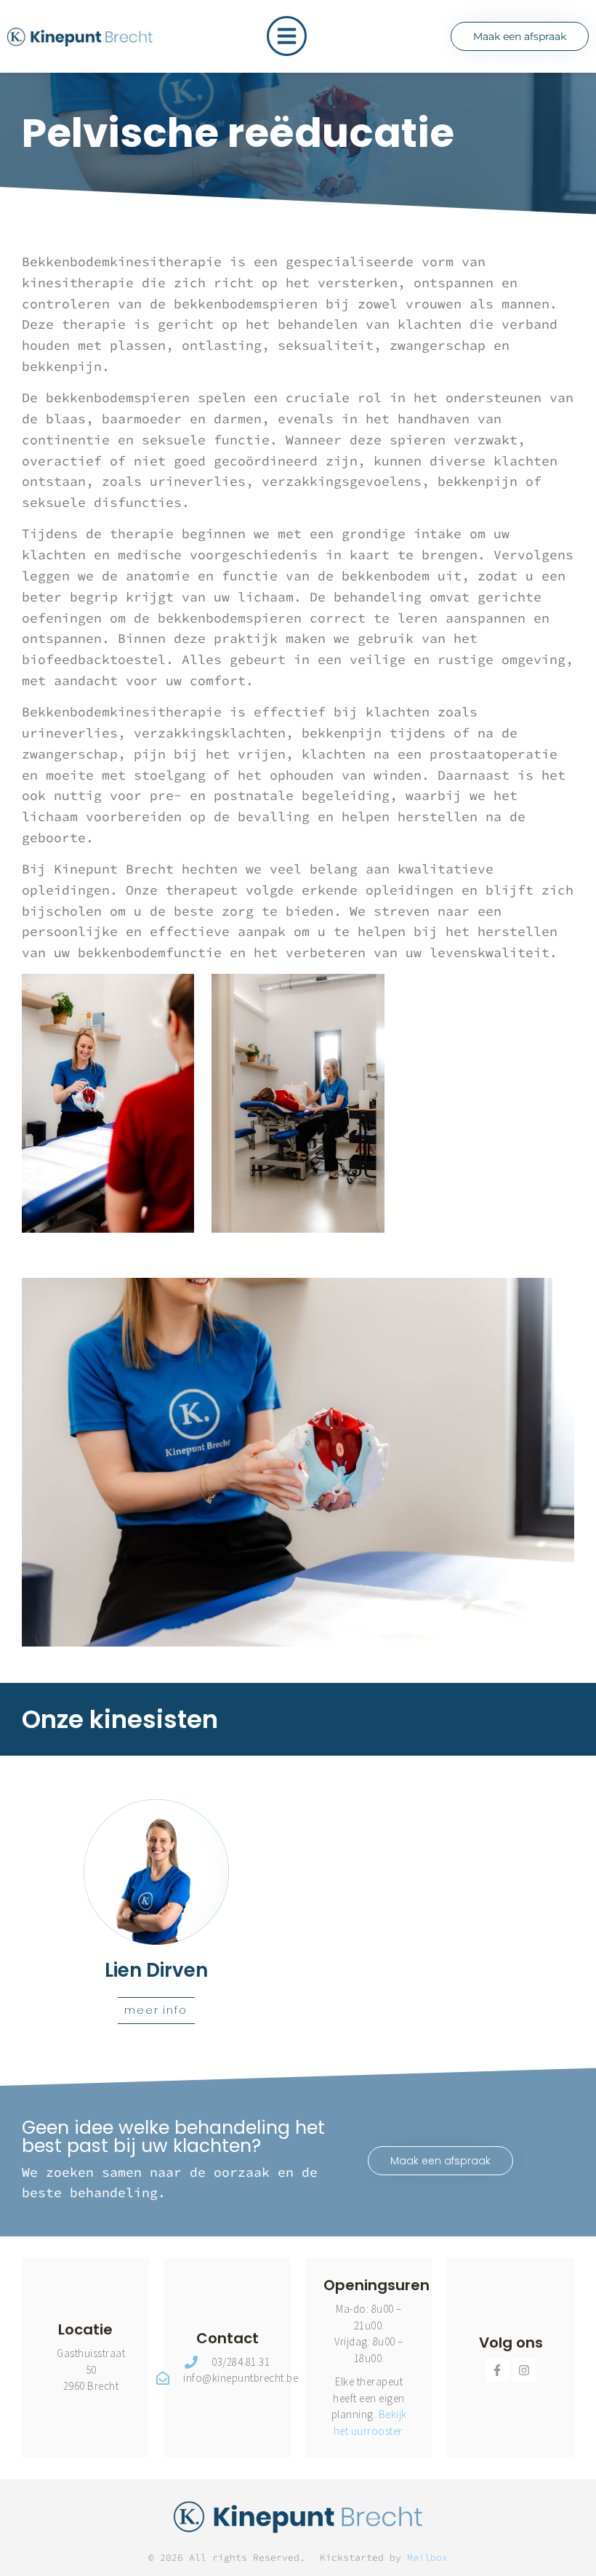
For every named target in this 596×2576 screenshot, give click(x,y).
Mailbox (427, 2557)
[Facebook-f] (497, 2370)
